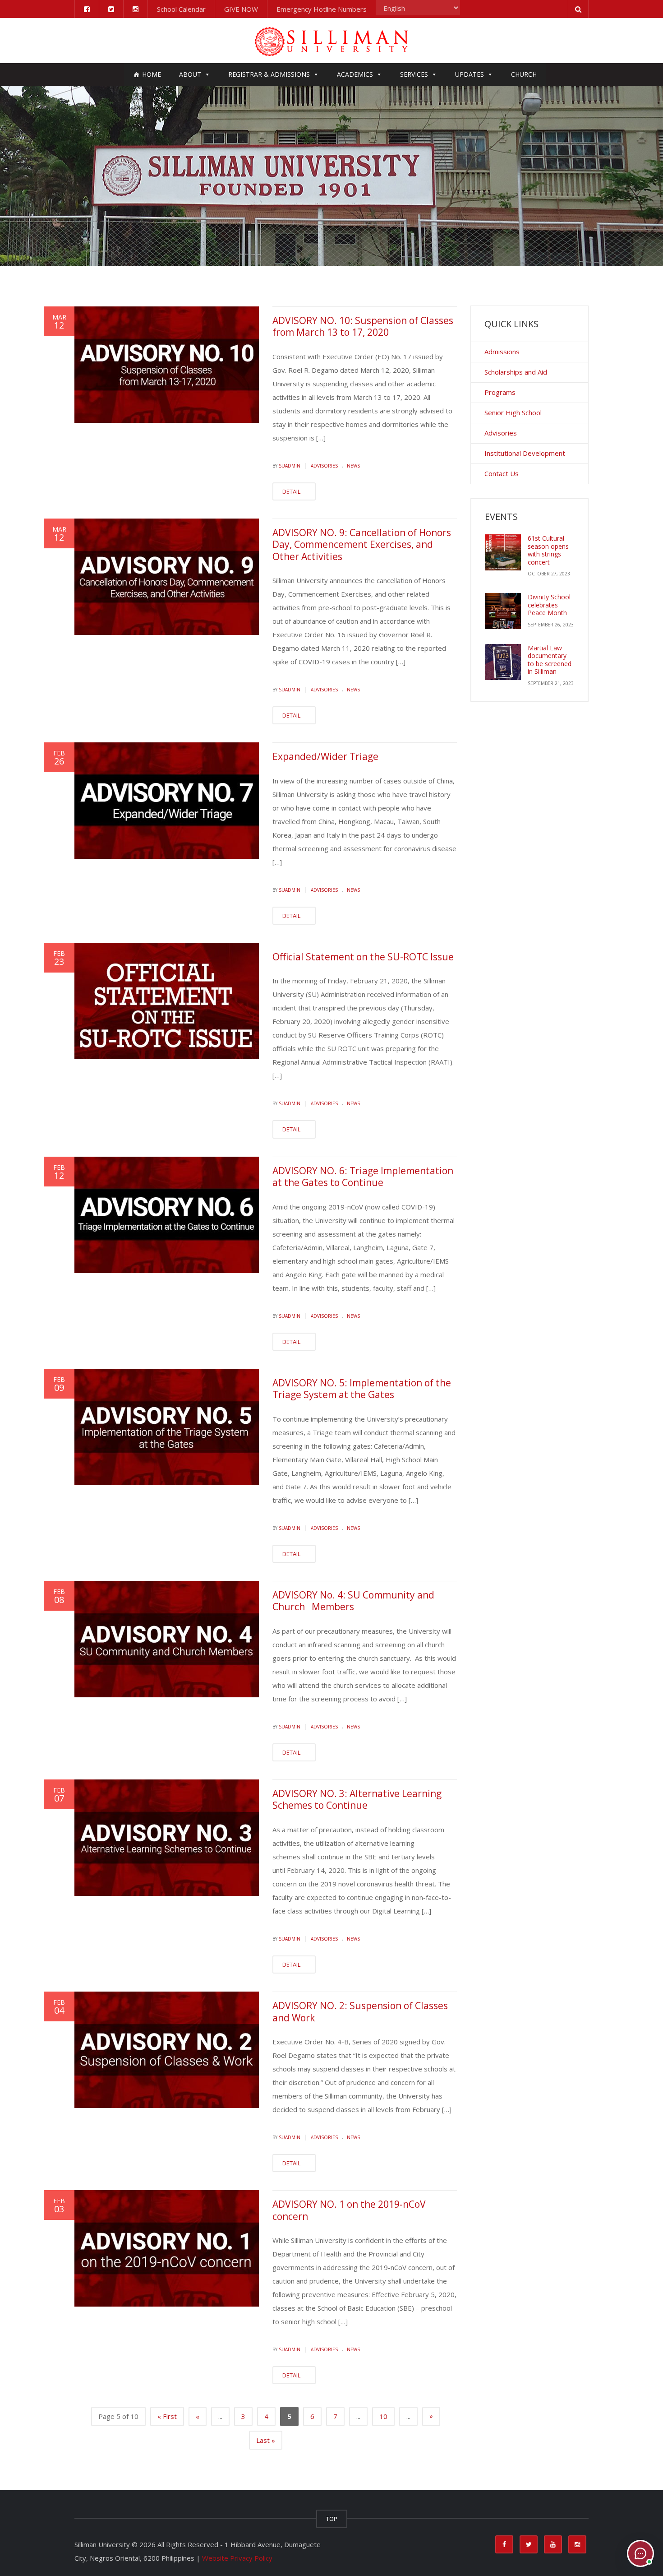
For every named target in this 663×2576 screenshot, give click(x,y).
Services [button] (414, 74)
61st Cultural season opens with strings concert (548, 550)
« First (167, 2416)
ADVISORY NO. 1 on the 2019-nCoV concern (349, 2210)
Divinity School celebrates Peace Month (549, 605)
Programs (500, 392)
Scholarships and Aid (516, 372)
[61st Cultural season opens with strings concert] (503, 552)
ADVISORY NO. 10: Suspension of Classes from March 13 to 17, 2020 (363, 326)
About (190, 74)
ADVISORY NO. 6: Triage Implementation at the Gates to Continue (363, 1177)
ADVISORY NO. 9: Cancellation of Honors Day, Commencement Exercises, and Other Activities (362, 544)
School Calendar (181, 9)
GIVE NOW (241, 9)
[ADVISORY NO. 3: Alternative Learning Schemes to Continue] (167, 1838)
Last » (266, 2440)
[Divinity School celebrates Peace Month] (503, 611)
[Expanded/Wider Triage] (167, 801)
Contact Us (502, 473)
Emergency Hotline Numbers (322, 9)
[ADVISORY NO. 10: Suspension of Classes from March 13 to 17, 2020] (167, 365)
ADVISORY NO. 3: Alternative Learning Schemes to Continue (357, 1799)
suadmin (290, 466)
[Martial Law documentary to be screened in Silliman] (503, 662)
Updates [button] (470, 74)
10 (383, 2416)
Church (524, 74)
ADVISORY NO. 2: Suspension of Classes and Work (360, 2011)
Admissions (502, 352)
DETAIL (292, 491)
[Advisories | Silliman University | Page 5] (331, 41)
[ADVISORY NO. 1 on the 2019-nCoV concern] (167, 2248)
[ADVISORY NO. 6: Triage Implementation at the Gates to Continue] (167, 1215)
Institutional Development (525, 453)
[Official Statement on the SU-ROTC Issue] (167, 1001)
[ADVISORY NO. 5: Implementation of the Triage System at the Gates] (167, 1427)
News (353, 466)
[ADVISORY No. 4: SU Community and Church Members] (167, 1639)
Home (152, 74)
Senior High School (513, 412)
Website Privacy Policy (237, 2558)
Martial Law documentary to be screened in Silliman (550, 660)
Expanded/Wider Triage (325, 756)
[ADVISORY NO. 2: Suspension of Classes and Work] (167, 2050)
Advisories (324, 466)
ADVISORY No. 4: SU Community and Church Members (353, 1601)
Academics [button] (355, 74)
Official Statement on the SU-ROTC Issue (363, 957)
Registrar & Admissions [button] (269, 74)
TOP (332, 2519)
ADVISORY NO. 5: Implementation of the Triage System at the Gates (362, 1389)
